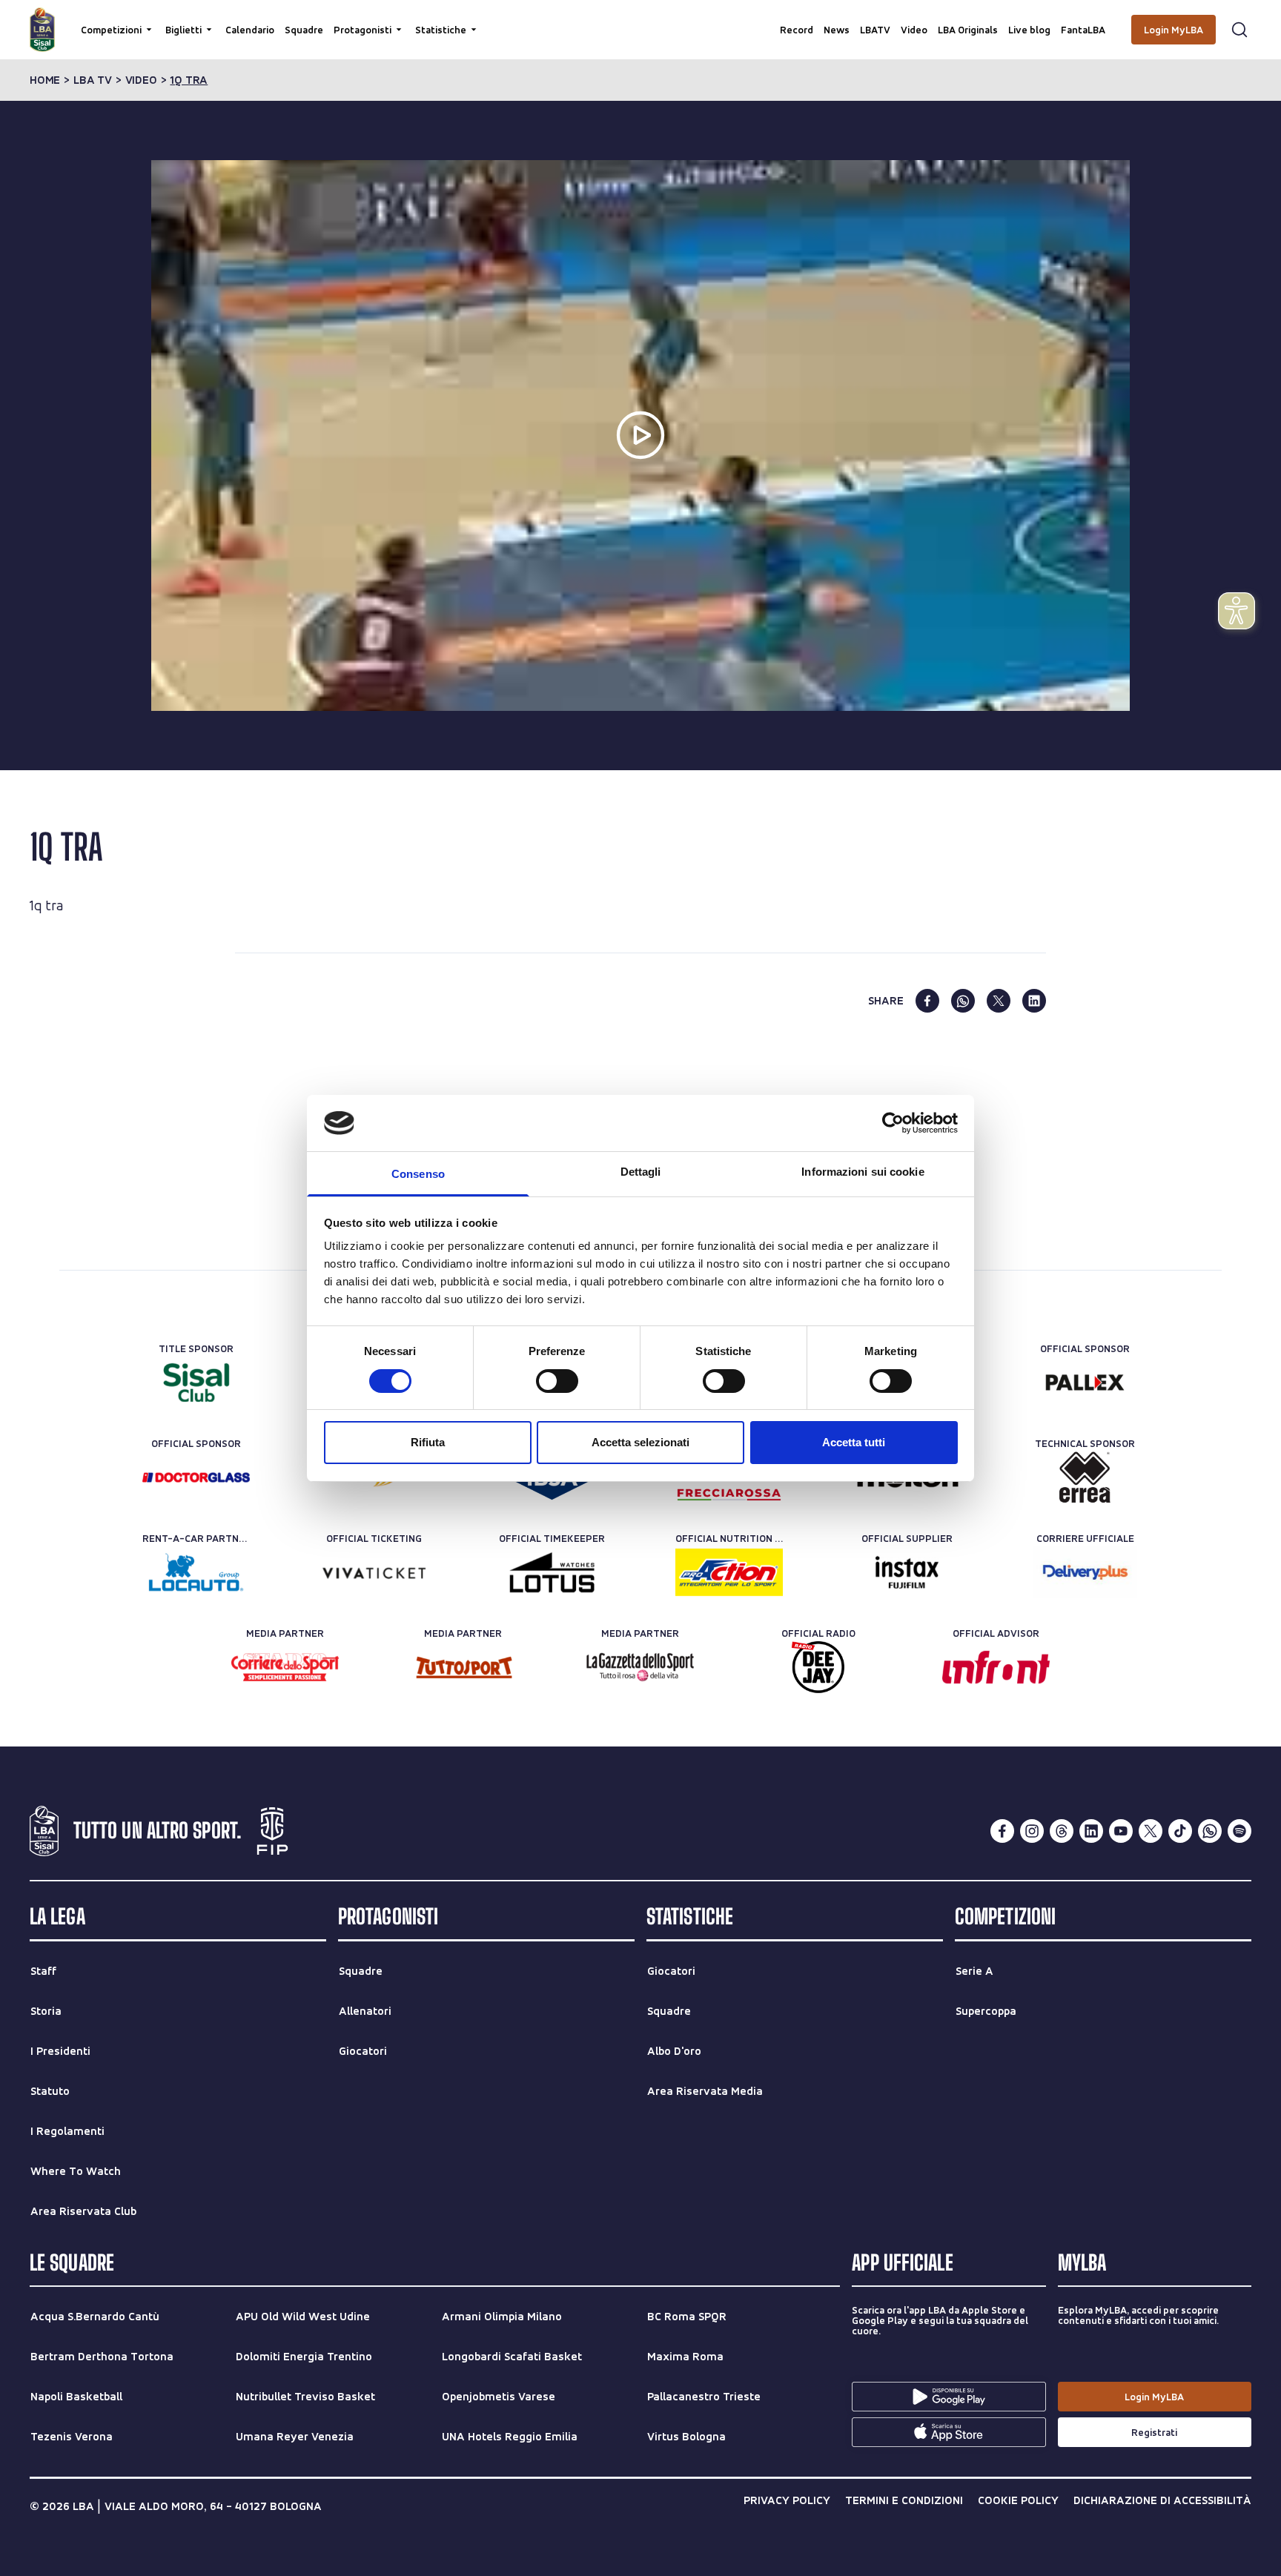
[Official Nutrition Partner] (729, 1572)
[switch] (557, 1381)
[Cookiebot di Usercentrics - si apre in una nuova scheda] (893, 1123)
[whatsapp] (963, 1001)
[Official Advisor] (996, 1667)
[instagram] (1032, 1831)
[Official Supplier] (907, 1572)
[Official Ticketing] (374, 1572)
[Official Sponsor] (1085, 1383)
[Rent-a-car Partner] (196, 1572)
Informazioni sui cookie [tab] (863, 1172)
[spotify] (1239, 1831)
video (141, 80)
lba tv (93, 80)
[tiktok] (1180, 1831)
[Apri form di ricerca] (1239, 30)
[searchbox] (640, 19)
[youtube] (1121, 1831)
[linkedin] (1034, 1001)
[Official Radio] (818, 1667)
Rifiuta (428, 1442)
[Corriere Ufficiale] (1085, 1572)
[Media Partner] (285, 1667)
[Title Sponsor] (196, 1383)
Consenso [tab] (418, 1174)
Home (45, 80)
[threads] (1062, 1831)
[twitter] (999, 1001)
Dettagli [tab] (641, 1172)
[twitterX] (1151, 1831)
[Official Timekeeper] (552, 1572)
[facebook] (927, 1001)
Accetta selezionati (640, 1442)
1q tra (189, 80)
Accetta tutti (854, 1442)
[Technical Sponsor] (1085, 1477)
